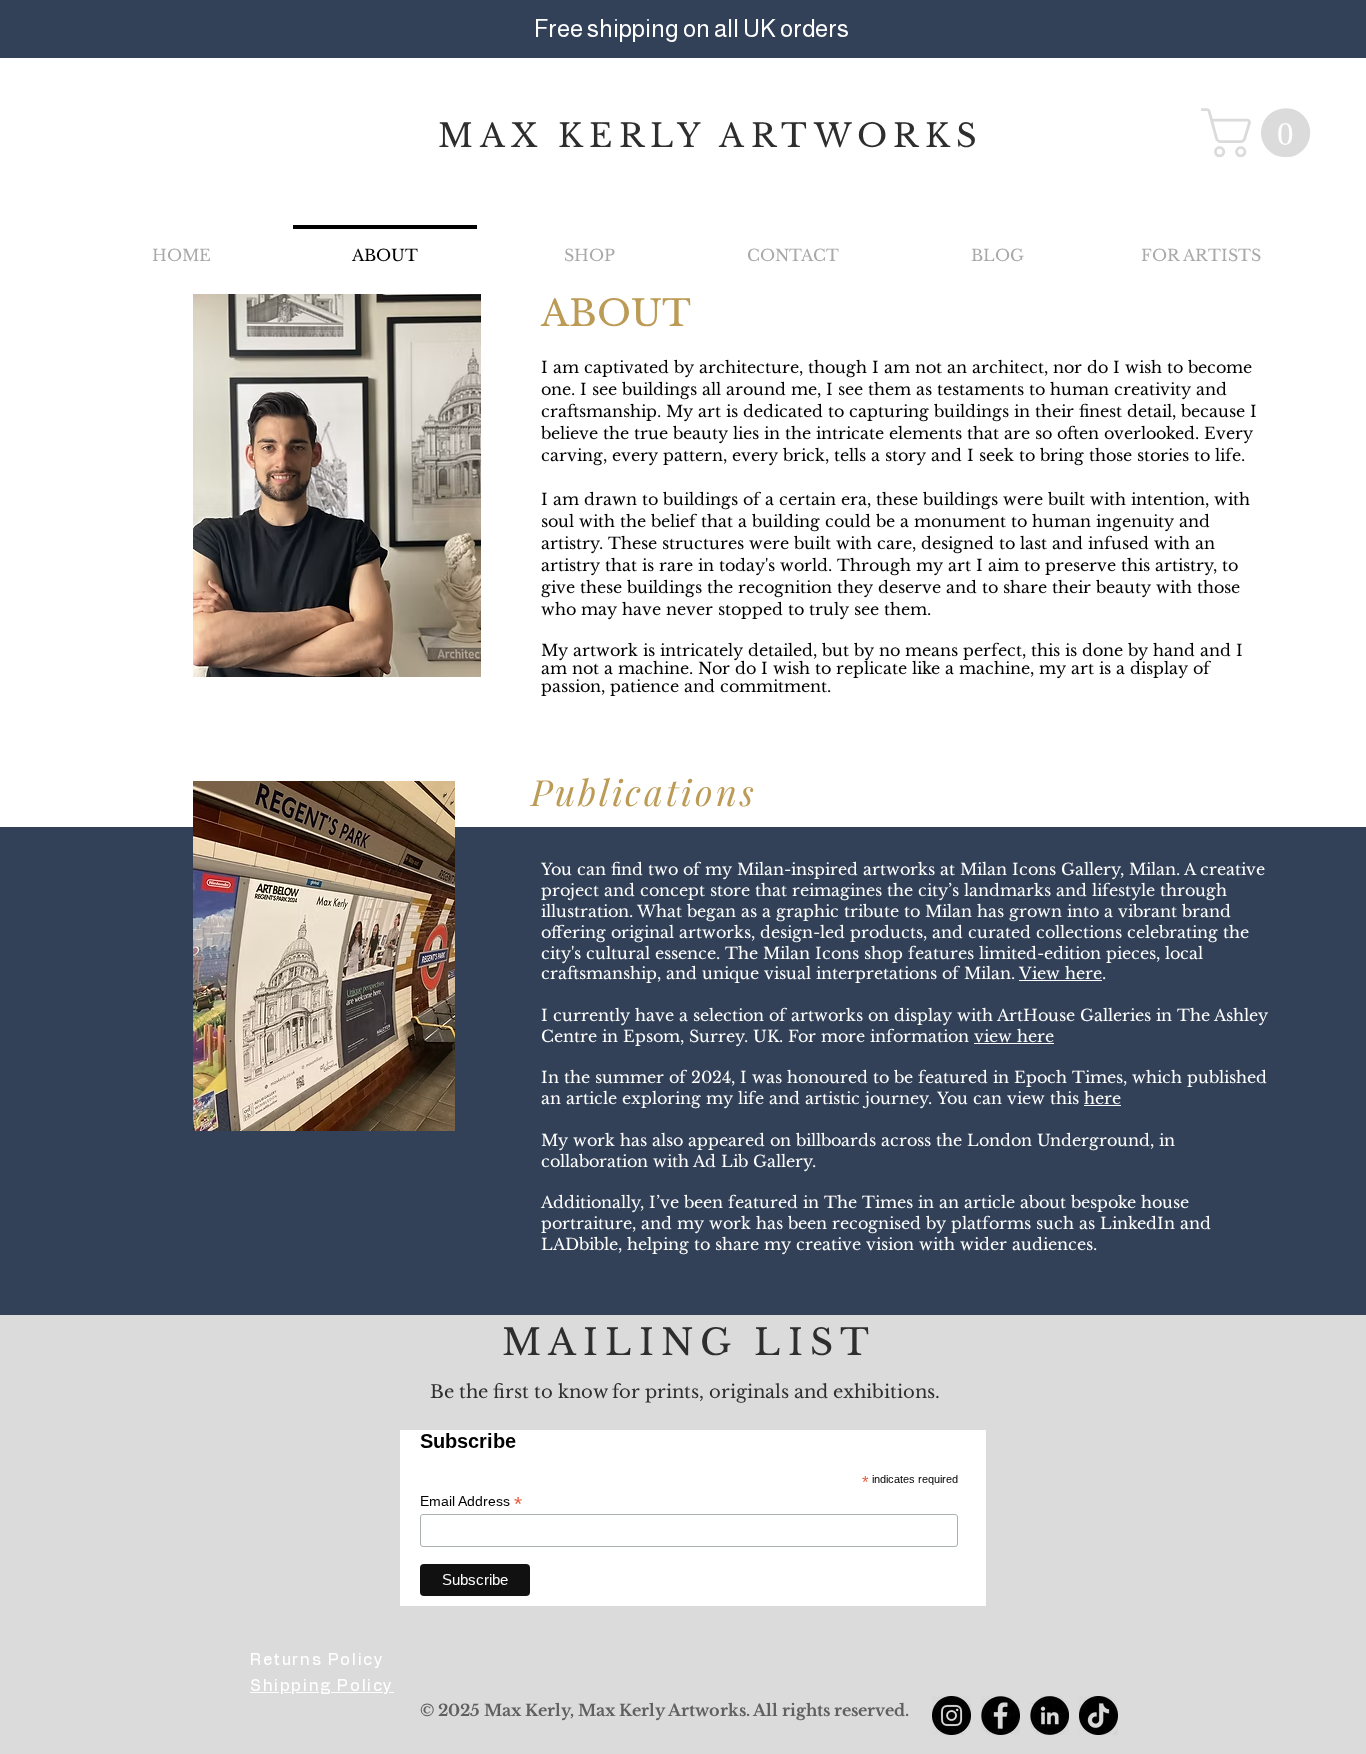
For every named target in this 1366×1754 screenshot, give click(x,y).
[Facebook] (1000, 1715)
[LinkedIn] (1049, 1715)
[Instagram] (951, 1715)
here (1102, 1098)
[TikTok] (1098, 1715)
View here (1060, 973)
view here (1014, 1036)
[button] (1261, 132)
